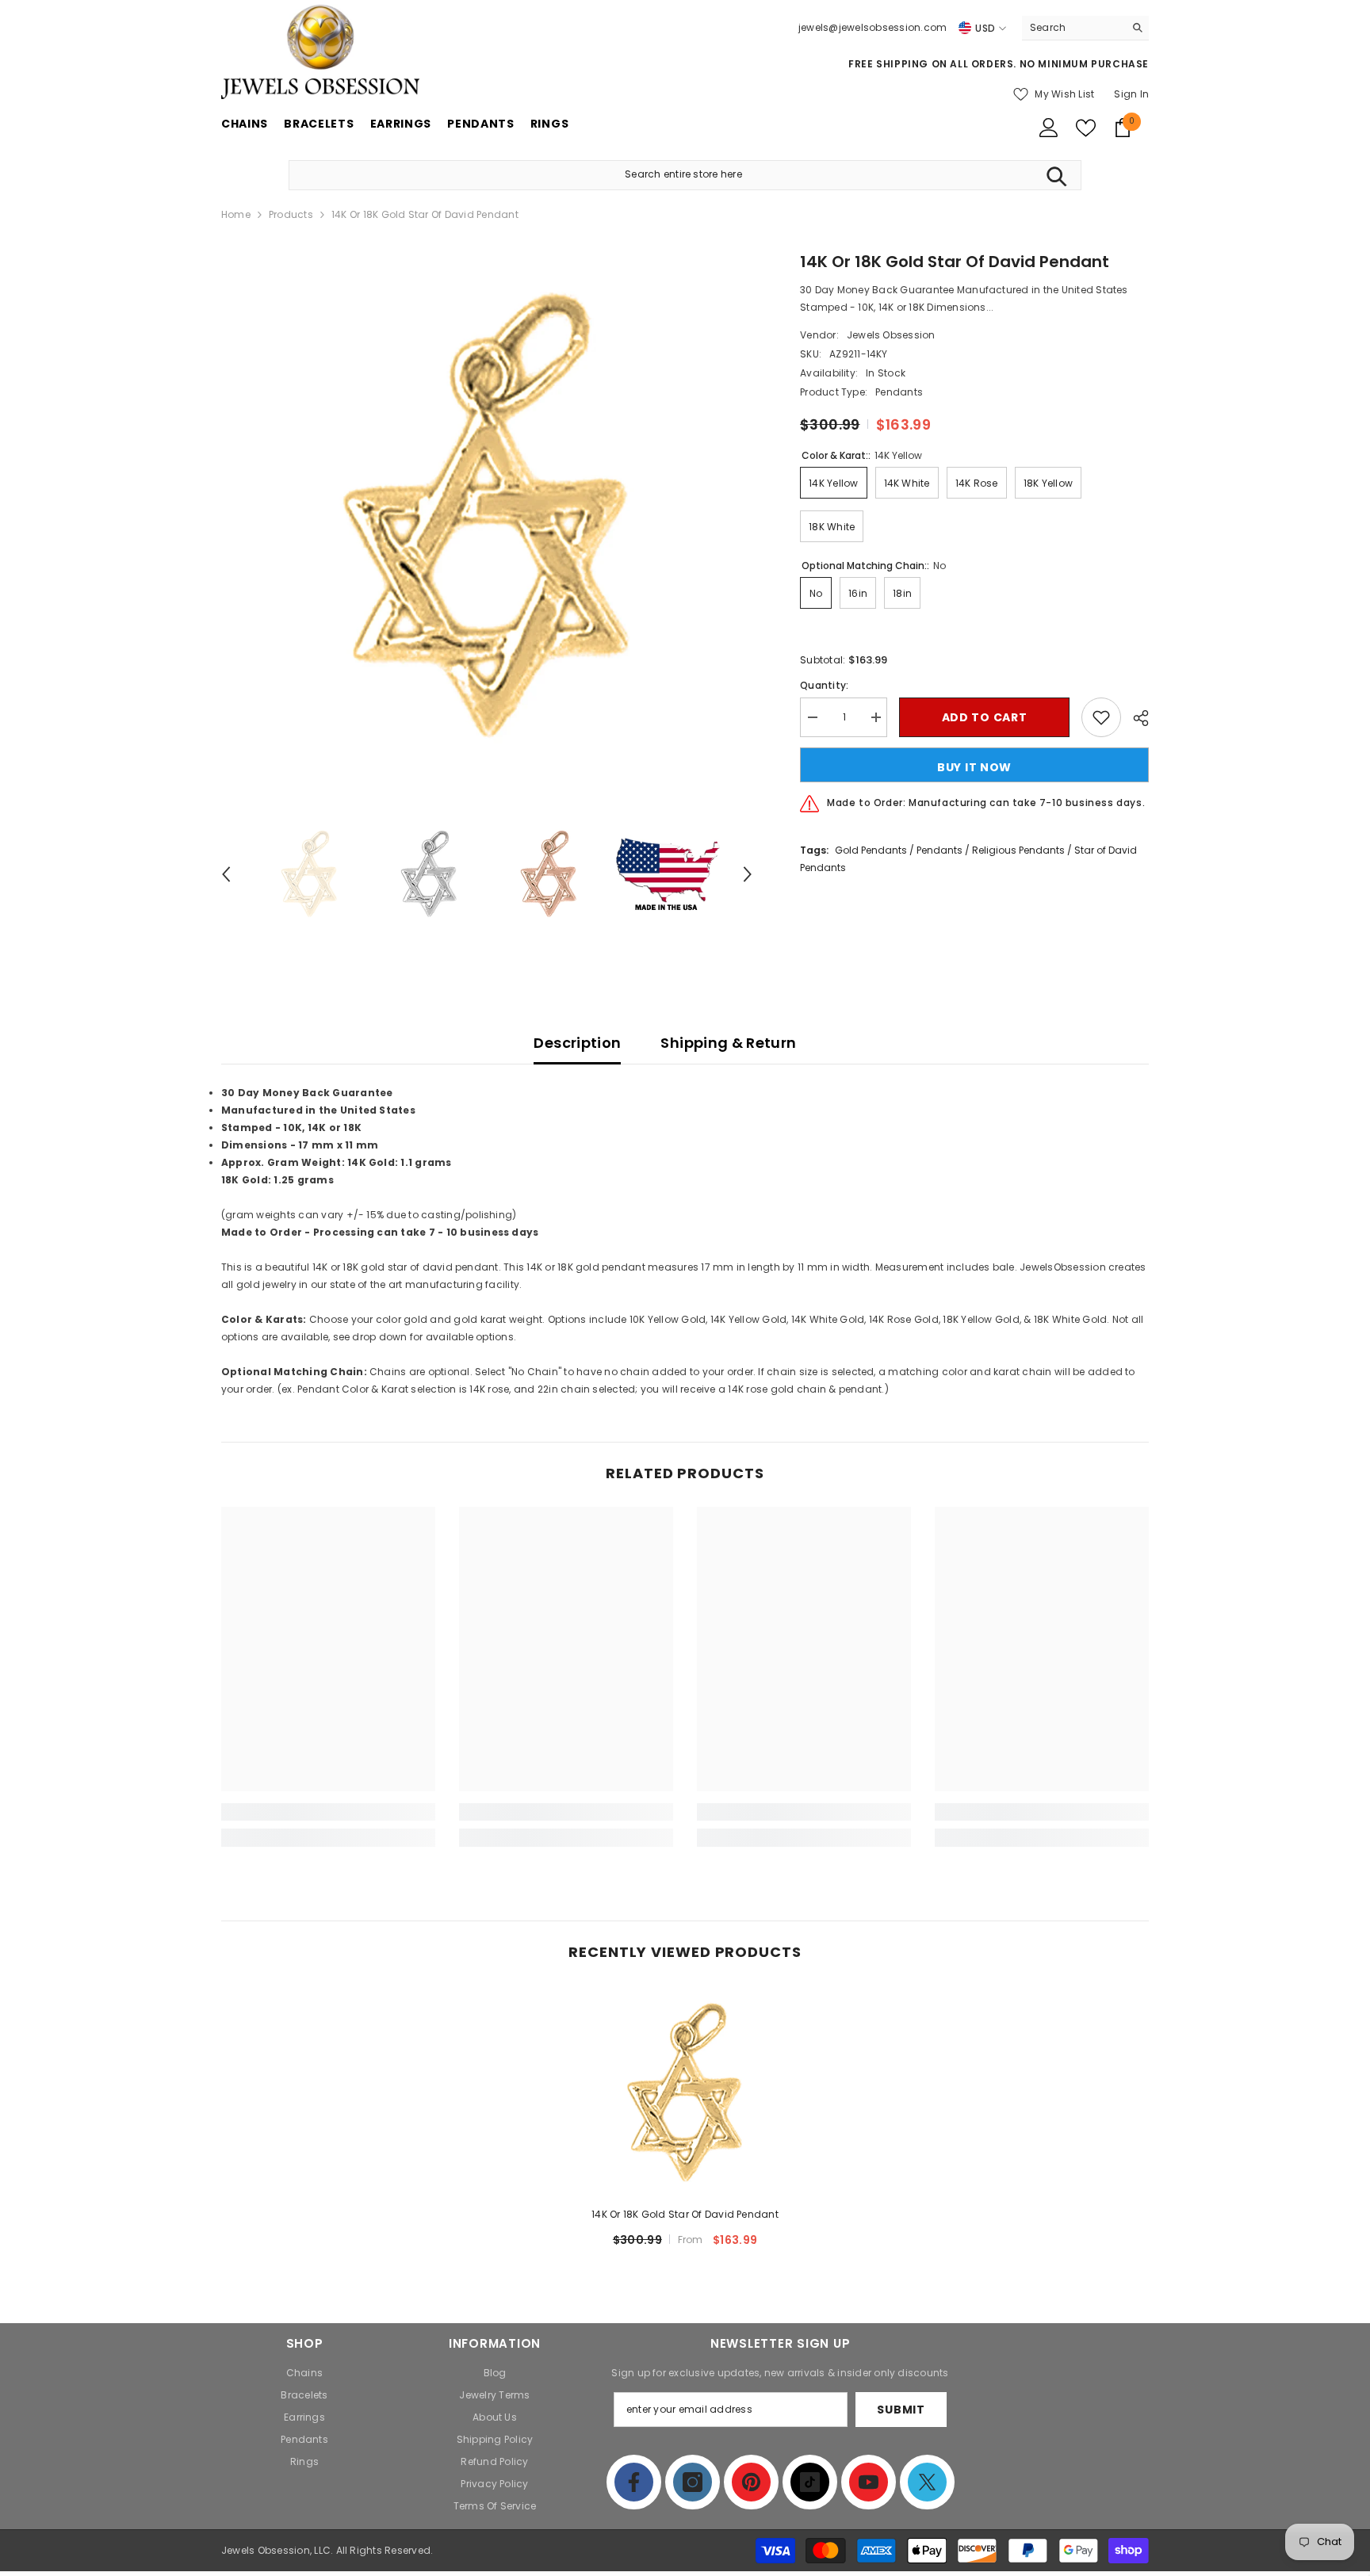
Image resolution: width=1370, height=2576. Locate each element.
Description (577, 1043)
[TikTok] (810, 2482)
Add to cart (985, 717)
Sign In (1131, 94)
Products (291, 214)
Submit (901, 2410)
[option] (487, 516)
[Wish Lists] (1086, 128)
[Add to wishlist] (1101, 717)
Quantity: (824, 685)
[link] (328, 1812)
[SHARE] (1135, 718)
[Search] (1085, 28)
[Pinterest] (751, 2482)
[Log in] (1049, 128)
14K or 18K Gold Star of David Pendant (685, 2214)
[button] (226, 874)
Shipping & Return (728, 1043)
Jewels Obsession (891, 335)
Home (236, 214)
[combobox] (1073, 28)
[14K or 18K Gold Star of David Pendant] (685, 2093)
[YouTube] (869, 2482)
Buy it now (974, 767)
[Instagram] (693, 2482)
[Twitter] (927, 2482)
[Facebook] (634, 2482)
